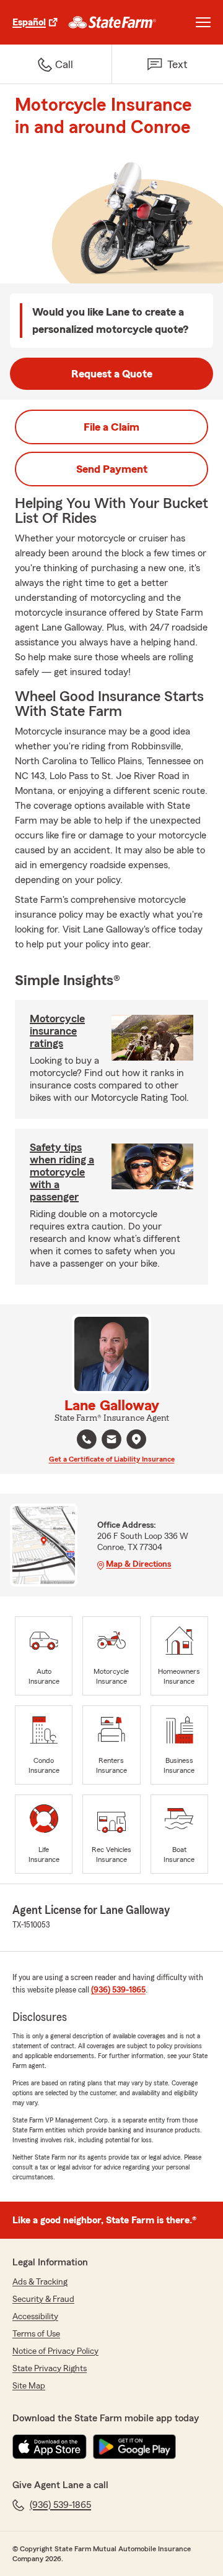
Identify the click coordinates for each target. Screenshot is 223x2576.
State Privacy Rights (50, 2369)
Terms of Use (36, 2334)
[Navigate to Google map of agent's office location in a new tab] (136, 1439)
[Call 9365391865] (87, 1439)
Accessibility (35, 2317)
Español (29, 22)
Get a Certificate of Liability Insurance (112, 1459)
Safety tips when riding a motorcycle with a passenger (62, 1172)
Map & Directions (138, 1564)
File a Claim (111, 427)
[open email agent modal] (111, 1441)
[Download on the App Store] (50, 2447)
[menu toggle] (203, 22)
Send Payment (112, 469)
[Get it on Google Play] (134, 2447)
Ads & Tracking (40, 2282)
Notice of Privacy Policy (55, 2351)
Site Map (29, 2386)
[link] (112, 22)
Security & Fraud (43, 2299)
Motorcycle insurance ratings (57, 1031)
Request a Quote (112, 374)
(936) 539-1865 (118, 1990)
